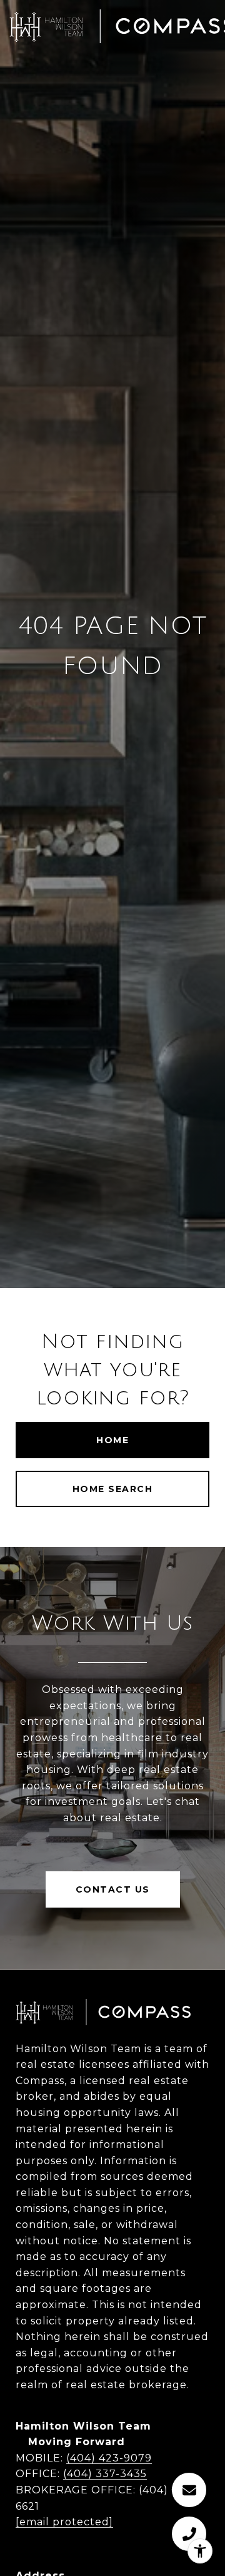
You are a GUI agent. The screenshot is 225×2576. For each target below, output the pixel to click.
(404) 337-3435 (105, 2474)
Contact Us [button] (113, 1889)
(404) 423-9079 (109, 2458)
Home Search (113, 1489)
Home (112, 1440)
